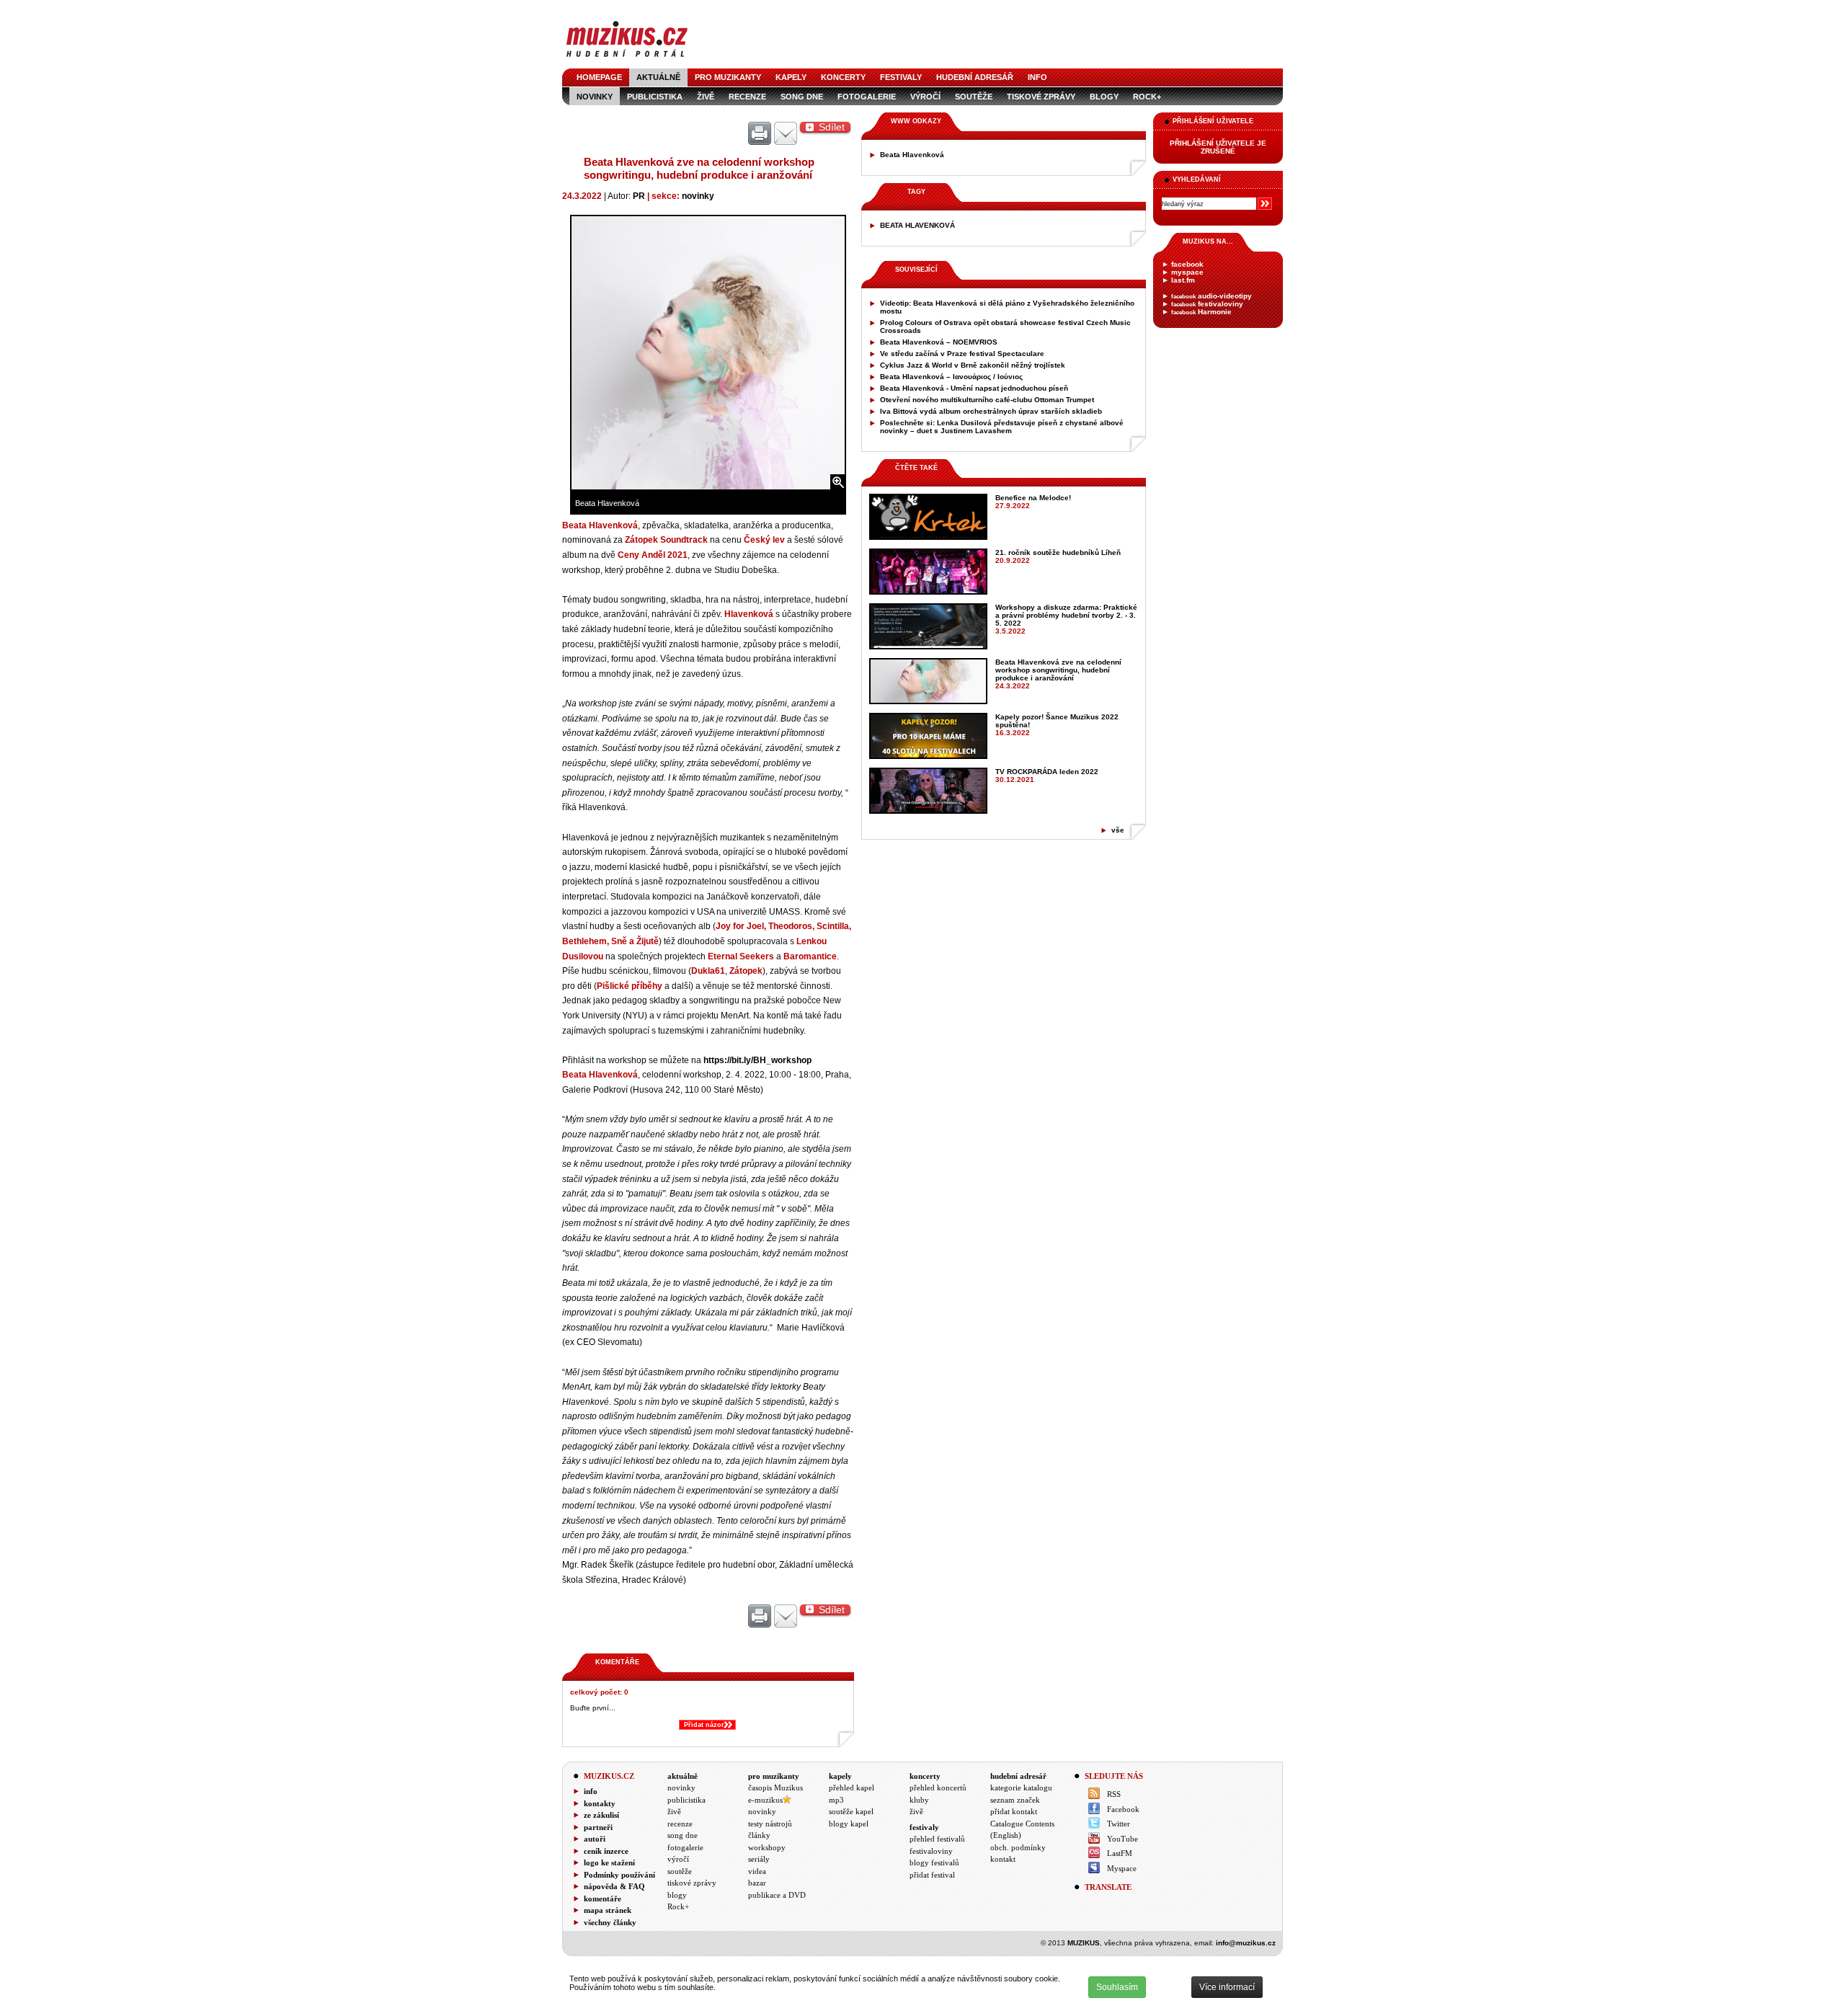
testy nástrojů (770, 1824)
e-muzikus (765, 1800)
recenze (747, 97)
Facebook (1123, 1809)
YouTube (1122, 1839)
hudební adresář (975, 77)
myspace (1187, 272)
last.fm (1183, 280)
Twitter (1119, 1824)
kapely (791, 77)
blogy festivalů (934, 1862)
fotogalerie (867, 97)
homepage (599, 77)
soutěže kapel (851, 1811)
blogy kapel (849, 1824)
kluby (919, 1800)
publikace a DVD (777, 1895)
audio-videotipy (1212, 296)
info (1037, 77)
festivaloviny (1207, 304)
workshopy (767, 1847)
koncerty (843, 77)
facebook (1187, 264)
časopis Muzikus (775, 1788)
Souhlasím (1117, 1987)
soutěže (974, 97)
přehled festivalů (937, 1839)
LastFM (1120, 1853)
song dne (802, 97)
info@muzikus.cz (1246, 1943)
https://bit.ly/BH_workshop (757, 1060)
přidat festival (932, 1875)
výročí (925, 97)
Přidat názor (704, 1725)
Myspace (1122, 1868)
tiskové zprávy (1041, 97)
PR (639, 196)
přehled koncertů (938, 1788)
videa (757, 1871)
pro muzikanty (728, 77)
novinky (595, 97)
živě (706, 97)
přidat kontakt (1014, 1811)
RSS (1114, 1794)
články (759, 1835)
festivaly (901, 77)
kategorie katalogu (1021, 1788)
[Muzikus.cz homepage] (627, 59)
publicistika (655, 97)
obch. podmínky (1018, 1847)
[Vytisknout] (760, 134)
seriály (759, 1859)
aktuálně (658, 77)
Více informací (1227, 1987)
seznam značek (1015, 1800)
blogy (1104, 97)
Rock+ (1147, 97)
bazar (757, 1883)
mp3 (836, 1800)
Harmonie (1201, 312)
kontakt (1003, 1859)
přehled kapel (852, 1788)
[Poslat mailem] (786, 134)
